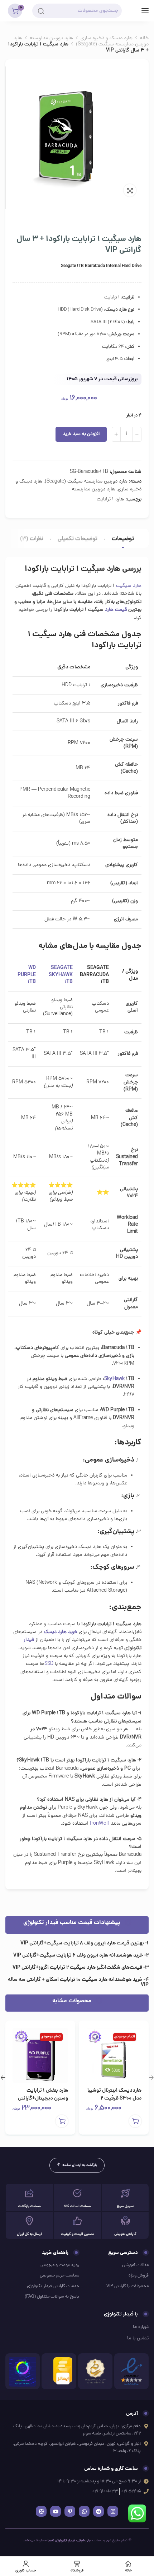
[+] (116, 434)
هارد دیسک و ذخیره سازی (107, 38)
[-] (137, 434)
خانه (144, 38)
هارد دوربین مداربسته (51, 38)
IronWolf (100, 1824)
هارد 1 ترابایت (110, 500)
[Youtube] (56, 2511)
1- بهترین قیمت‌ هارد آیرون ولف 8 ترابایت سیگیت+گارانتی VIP (85, 1943)
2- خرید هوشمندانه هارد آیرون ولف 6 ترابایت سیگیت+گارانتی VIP (81, 1956)
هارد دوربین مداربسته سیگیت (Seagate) (81, 41)
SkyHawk (114, 1379)
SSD (49, 1664)
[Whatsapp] (84, 2511)
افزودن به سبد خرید (81, 434)
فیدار (29, 1640)
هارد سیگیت (129, 586)
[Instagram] (113, 2511)
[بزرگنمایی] (130, 190)
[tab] (123, 539)
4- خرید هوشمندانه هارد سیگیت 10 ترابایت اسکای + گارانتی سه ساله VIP (78, 1982)
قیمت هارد (116, 610)
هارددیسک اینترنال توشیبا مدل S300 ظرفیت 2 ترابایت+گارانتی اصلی (114, 2098)
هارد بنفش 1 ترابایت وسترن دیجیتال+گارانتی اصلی (43, 2098)
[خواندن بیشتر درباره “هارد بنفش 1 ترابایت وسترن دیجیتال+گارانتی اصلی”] (62, 2121)
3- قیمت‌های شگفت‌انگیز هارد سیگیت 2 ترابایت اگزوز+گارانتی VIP (81, 1968)
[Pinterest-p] (70, 2511)
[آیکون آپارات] (41, 2511)
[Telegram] (98, 2511)
